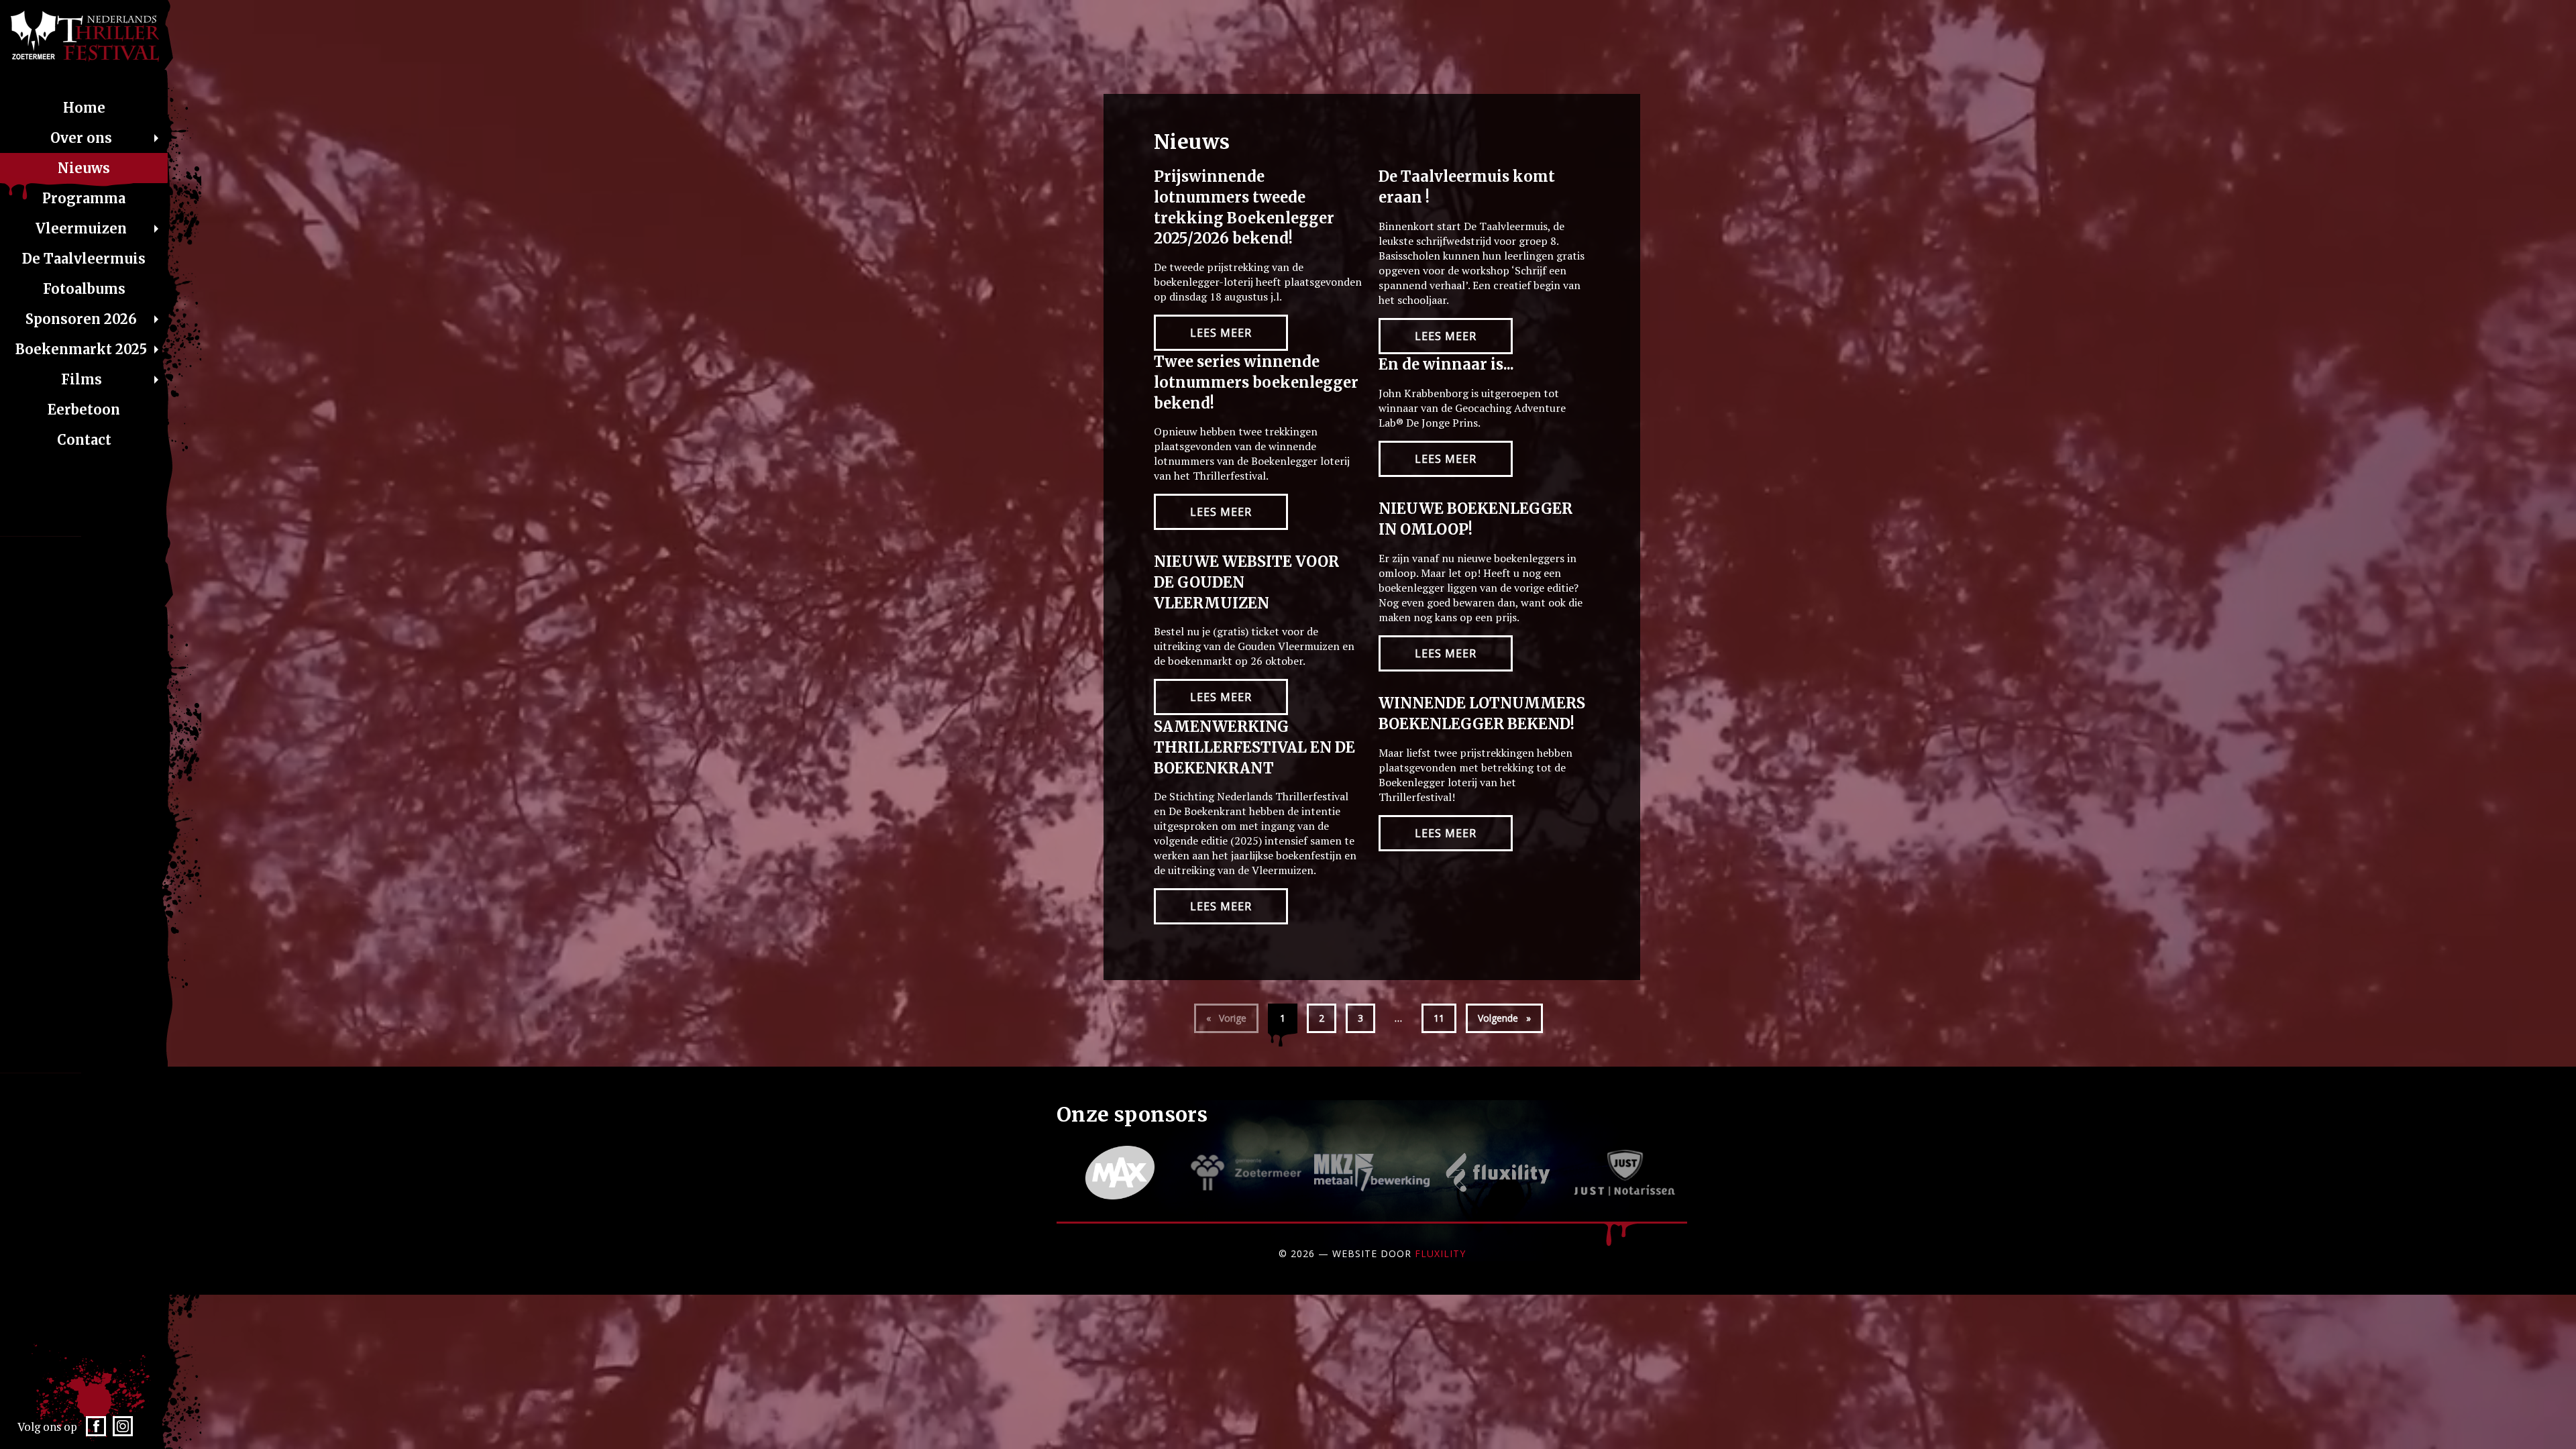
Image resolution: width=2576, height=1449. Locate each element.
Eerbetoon (84, 410)
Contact (84, 440)
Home (84, 108)
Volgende (1510, 1018)
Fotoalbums (84, 289)
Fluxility (1440, 1253)
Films (82, 379)
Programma (84, 198)
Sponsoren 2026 (81, 319)
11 (1439, 1018)
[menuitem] (84, 108)
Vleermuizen (81, 228)
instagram (123, 1431)
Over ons (81, 138)
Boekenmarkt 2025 (81, 349)
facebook (96, 1431)
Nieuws (84, 168)
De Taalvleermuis (84, 259)
